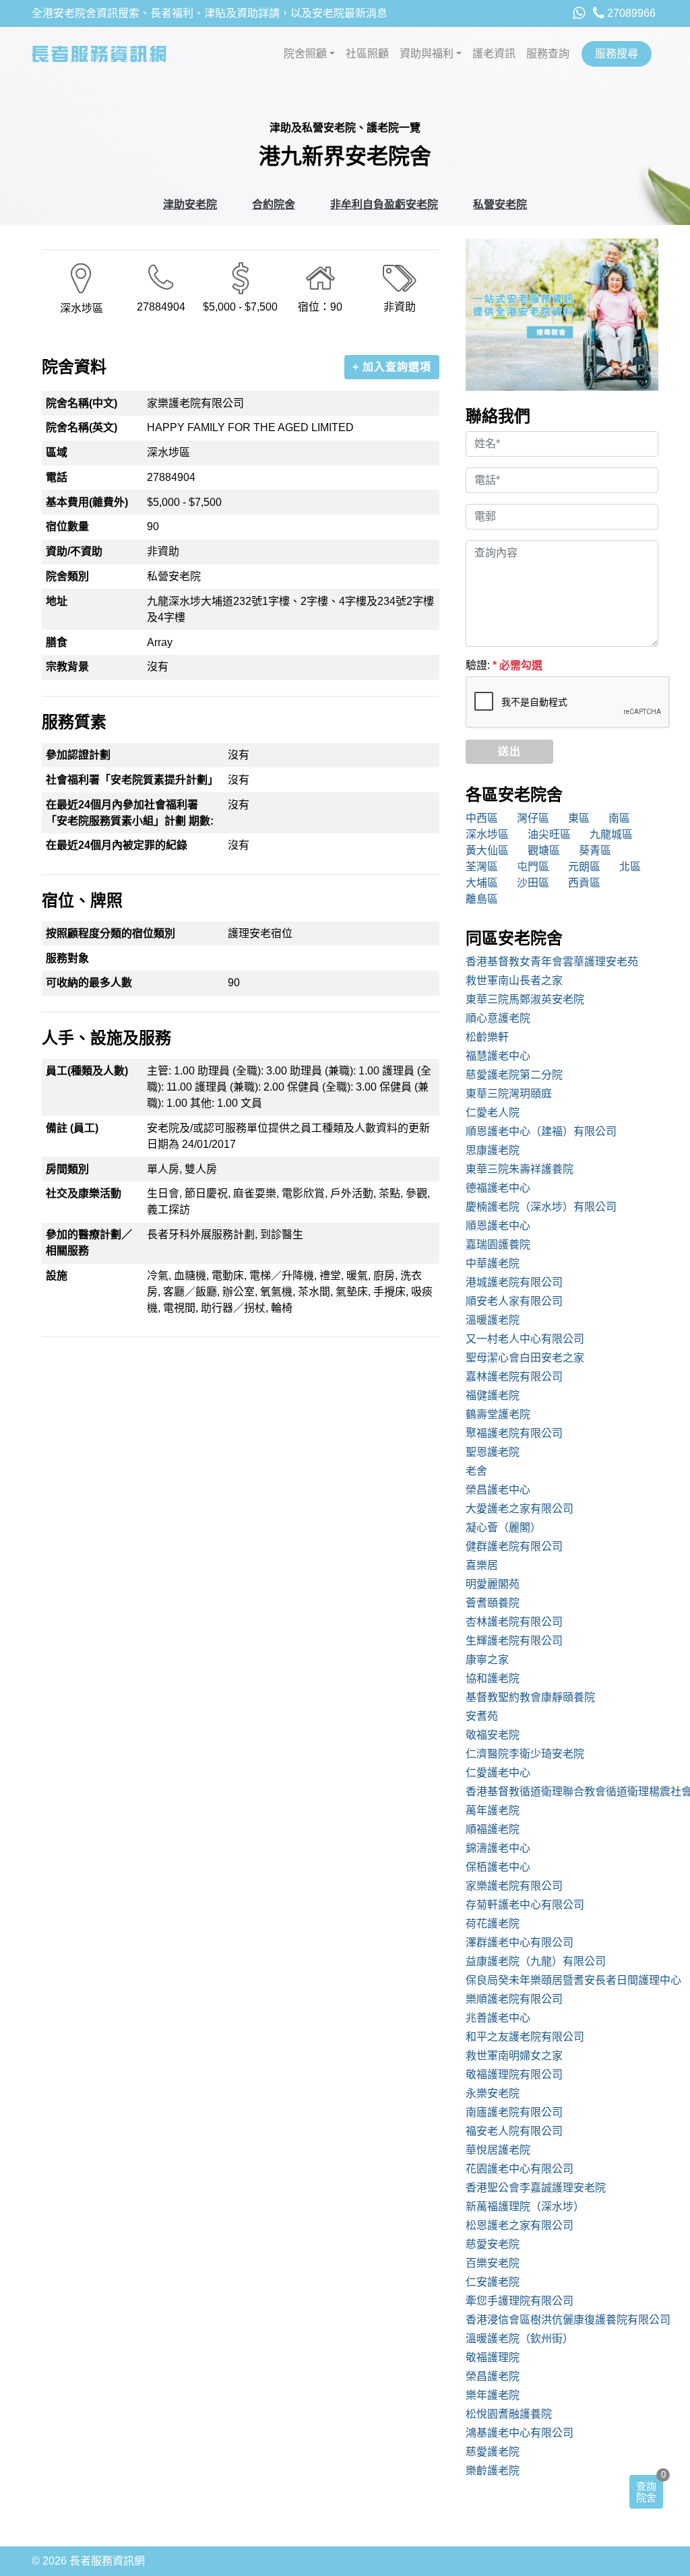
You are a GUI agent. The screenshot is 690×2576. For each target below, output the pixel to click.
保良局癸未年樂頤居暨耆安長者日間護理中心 (562, 1980)
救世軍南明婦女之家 (514, 2056)
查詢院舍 (646, 2492)
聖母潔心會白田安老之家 (525, 1358)
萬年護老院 (493, 1810)
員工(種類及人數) (87, 1071)
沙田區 (533, 883)
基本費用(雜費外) (87, 502)
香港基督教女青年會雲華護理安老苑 (552, 962)
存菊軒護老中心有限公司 (525, 1905)
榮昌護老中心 (498, 1490)
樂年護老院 (493, 2395)
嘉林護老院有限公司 (514, 1377)
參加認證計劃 (78, 755)
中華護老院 (493, 1263)
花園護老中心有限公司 (520, 2169)
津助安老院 (190, 204)
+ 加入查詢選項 (392, 367)
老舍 (476, 1471)
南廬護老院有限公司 (514, 2112)
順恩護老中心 (498, 1226)
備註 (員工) (72, 1128)
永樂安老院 (493, 2093)
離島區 (482, 899)
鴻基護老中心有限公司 (520, 2433)
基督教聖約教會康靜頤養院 (530, 1697)
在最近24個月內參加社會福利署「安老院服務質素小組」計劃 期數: (130, 813)
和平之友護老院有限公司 (525, 2037)
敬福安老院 (493, 1735)
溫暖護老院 (493, 1320)
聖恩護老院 (493, 1452)
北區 (630, 867)
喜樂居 (482, 1565)
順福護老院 (493, 1829)
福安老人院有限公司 (514, 2131)
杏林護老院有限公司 (514, 1622)
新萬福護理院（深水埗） (525, 2207)
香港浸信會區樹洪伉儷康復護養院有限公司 (562, 2320)
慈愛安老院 (493, 2244)
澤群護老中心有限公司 (520, 1942)
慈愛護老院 (493, 2452)
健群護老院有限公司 (514, 1546)
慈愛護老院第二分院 (514, 1075)
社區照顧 (367, 54)
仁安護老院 (493, 2282)
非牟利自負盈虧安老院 (384, 204)
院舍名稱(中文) (82, 403)
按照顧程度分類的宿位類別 (111, 933)
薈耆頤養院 (493, 1603)
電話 (57, 477)
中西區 (482, 818)
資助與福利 (427, 54)
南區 (619, 818)
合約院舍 (274, 204)
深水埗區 (487, 834)
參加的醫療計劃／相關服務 (89, 1243)
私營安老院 (500, 204)
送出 (509, 751)
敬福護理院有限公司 (514, 2074)
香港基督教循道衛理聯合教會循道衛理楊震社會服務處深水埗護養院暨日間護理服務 (562, 1792)
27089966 (630, 13)
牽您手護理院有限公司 (520, 2301)
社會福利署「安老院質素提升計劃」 (132, 780)
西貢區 (584, 883)
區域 (57, 452)
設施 (57, 1276)
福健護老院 (493, 1395)
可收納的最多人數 (89, 983)
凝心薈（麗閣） (503, 1527)
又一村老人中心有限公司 (525, 1339)
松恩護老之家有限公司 (520, 2225)
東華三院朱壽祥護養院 (520, 1169)
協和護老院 (493, 1678)
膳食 (57, 642)
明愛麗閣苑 (493, 1584)
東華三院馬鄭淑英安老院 (525, 999)
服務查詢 (548, 54)
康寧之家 (487, 1660)
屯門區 (533, 867)
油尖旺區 (549, 834)
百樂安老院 (493, 2263)
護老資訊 (494, 54)
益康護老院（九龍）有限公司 (536, 1961)
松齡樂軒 (487, 1037)
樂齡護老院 (493, 2471)
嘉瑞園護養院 (498, 1245)
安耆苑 (482, 1716)
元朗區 (584, 867)
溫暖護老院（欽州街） (520, 2339)
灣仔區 (533, 818)
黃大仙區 (487, 850)
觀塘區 (544, 850)
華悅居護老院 (498, 2150)
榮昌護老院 (493, 2376)
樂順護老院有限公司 (514, 1999)
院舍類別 (67, 576)
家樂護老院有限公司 (514, 1886)
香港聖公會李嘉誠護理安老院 (536, 2188)
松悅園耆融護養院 (509, 2414)
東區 (579, 818)
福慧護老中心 (498, 1056)
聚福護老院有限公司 (514, 1433)
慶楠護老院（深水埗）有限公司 (541, 1207)
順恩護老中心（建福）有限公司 (541, 1131)
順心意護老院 (498, 1018)
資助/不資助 (74, 551)
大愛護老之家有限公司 (520, 1509)
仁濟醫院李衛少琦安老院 (525, 1754)
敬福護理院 (493, 2357)
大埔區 (482, 883)
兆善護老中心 (498, 2018)
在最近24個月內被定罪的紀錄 (117, 845)
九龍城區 (611, 834)
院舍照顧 (305, 54)
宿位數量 (67, 526)
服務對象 (67, 958)
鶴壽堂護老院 (498, 1414)
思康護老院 (493, 1150)
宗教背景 (67, 667)
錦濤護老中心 (498, 1848)
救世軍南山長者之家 (514, 980)
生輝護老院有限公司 (514, 1641)
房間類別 (67, 1169)
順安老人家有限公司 (514, 1301)
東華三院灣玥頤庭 (509, 1094)
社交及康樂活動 (84, 1193)
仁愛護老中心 (498, 1773)
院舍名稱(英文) (82, 427)
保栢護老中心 (498, 1867)
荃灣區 (482, 867)
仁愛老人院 (493, 1113)
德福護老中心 (498, 1188)
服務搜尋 (617, 54)
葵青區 (595, 850)
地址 (57, 601)
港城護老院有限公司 (514, 1282)
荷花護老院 (493, 1924)
